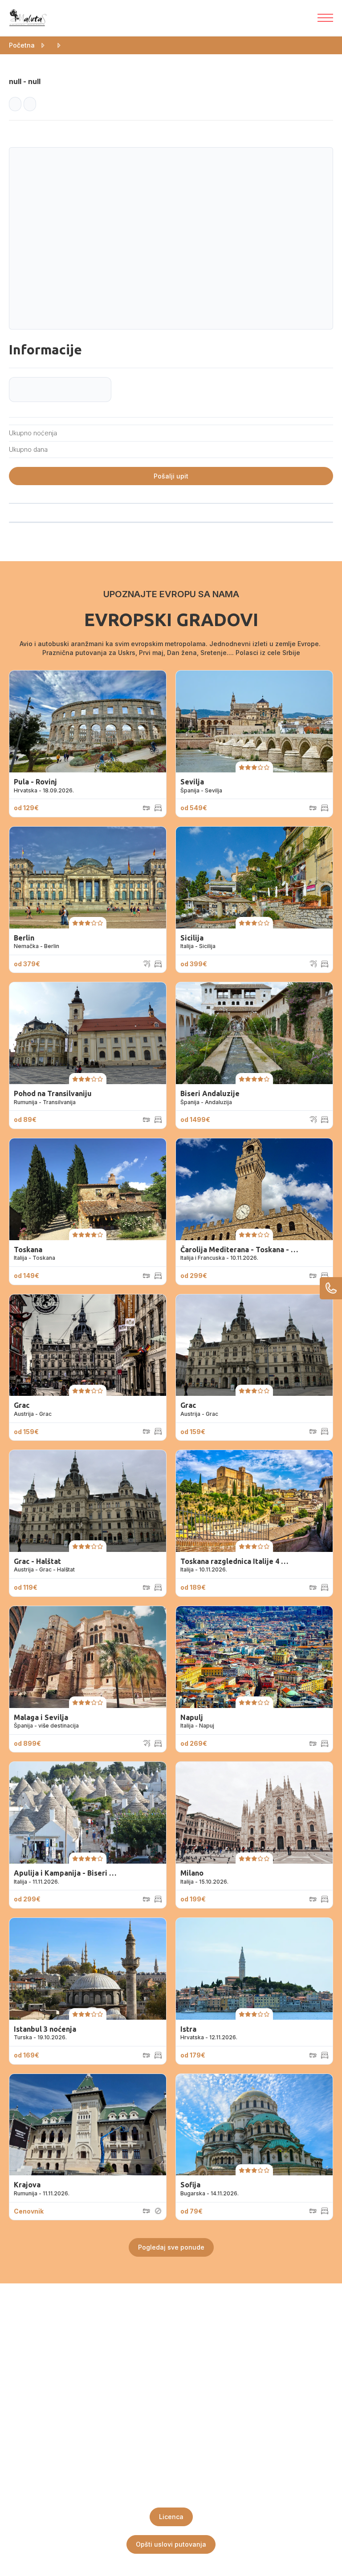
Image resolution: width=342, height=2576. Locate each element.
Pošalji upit (171, 476)
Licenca (171, 2517)
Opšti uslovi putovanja (171, 2544)
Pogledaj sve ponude (171, 2247)
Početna (22, 45)
